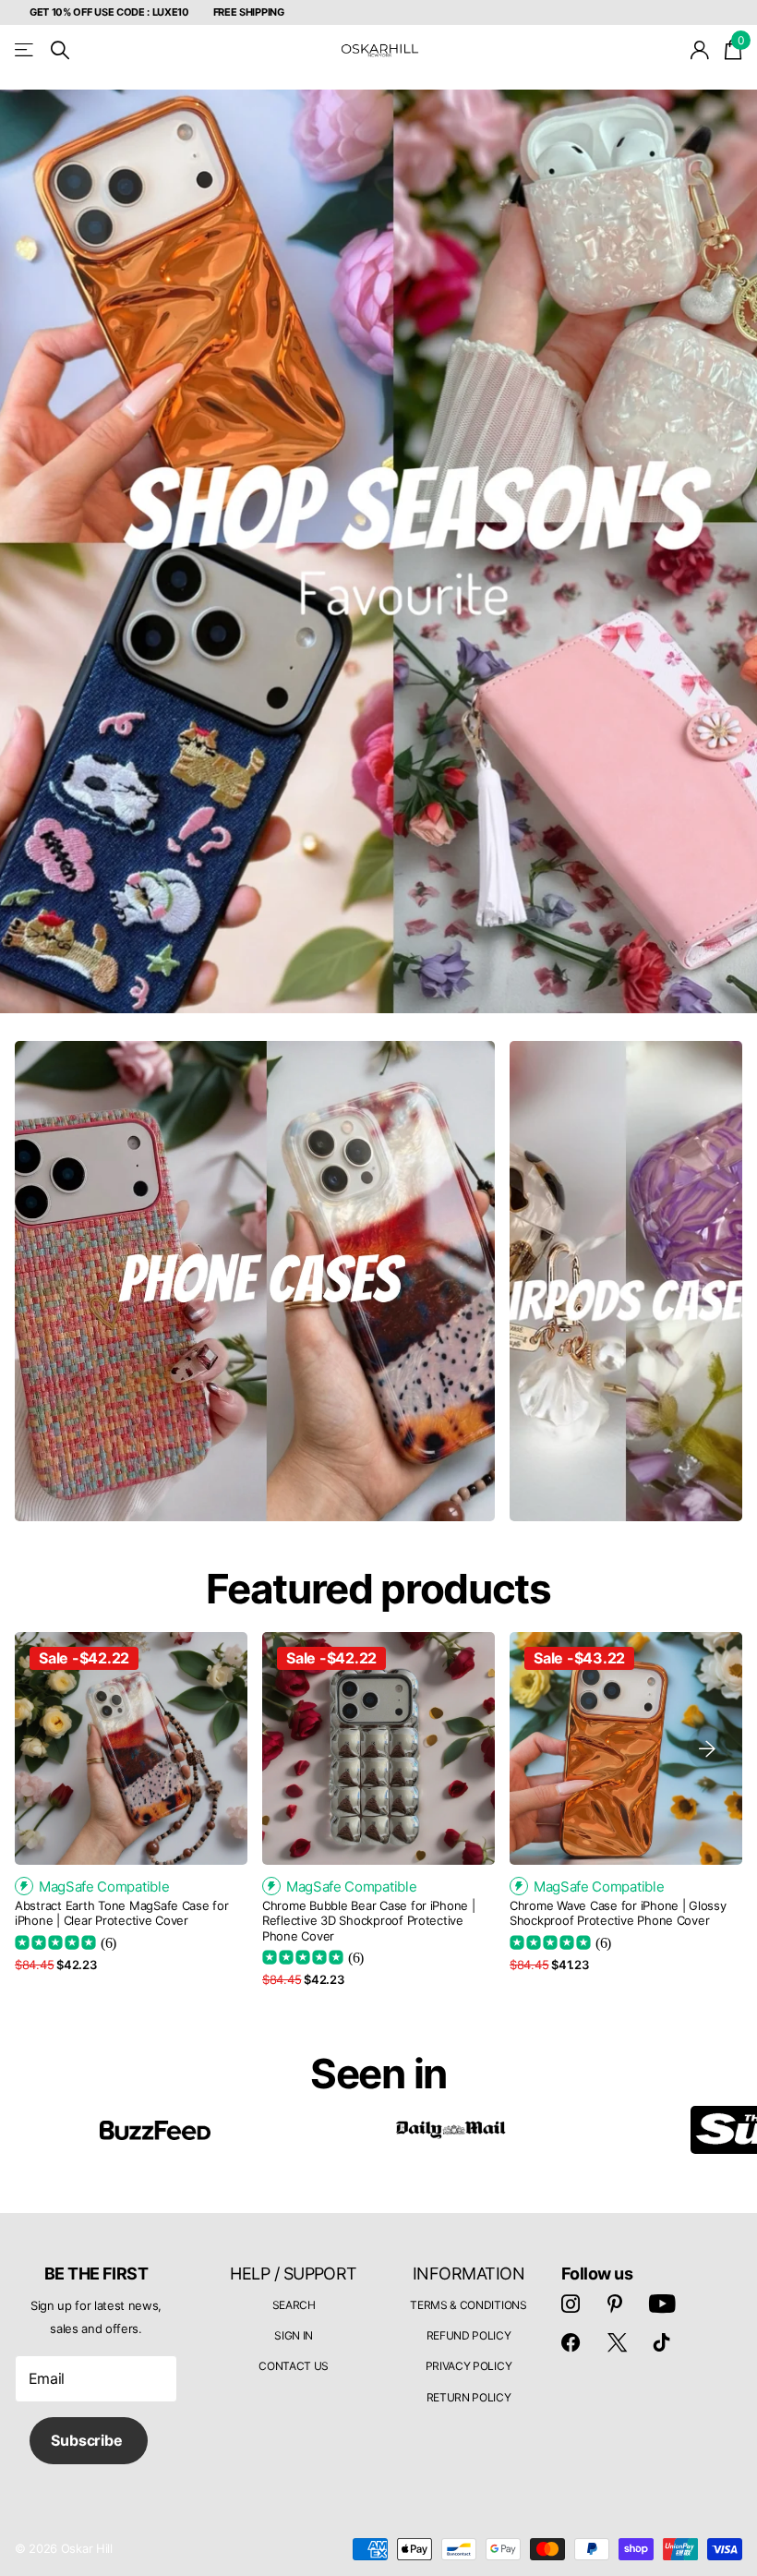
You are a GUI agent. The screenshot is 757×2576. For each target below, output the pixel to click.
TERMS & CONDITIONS (468, 2305)
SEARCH (294, 2305)
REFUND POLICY (469, 2335)
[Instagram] (571, 2304)
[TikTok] (662, 2342)
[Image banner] (378, 551)
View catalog (25, 50)
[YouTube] (662, 2304)
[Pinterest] (615, 2304)
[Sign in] (700, 50)
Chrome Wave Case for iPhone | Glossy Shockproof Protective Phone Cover (618, 1913)
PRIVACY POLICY (469, 2366)
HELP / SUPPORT (293, 2274)
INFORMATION (469, 2274)
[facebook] (571, 2342)
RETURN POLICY (469, 2397)
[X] (617, 2342)
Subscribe (88, 2440)
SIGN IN (294, 2335)
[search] (60, 50)
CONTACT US (294, 2366)
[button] (707, 1748)
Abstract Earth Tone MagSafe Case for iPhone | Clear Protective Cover (122, 1913)
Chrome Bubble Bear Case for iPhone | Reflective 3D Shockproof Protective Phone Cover (369, 1921)
